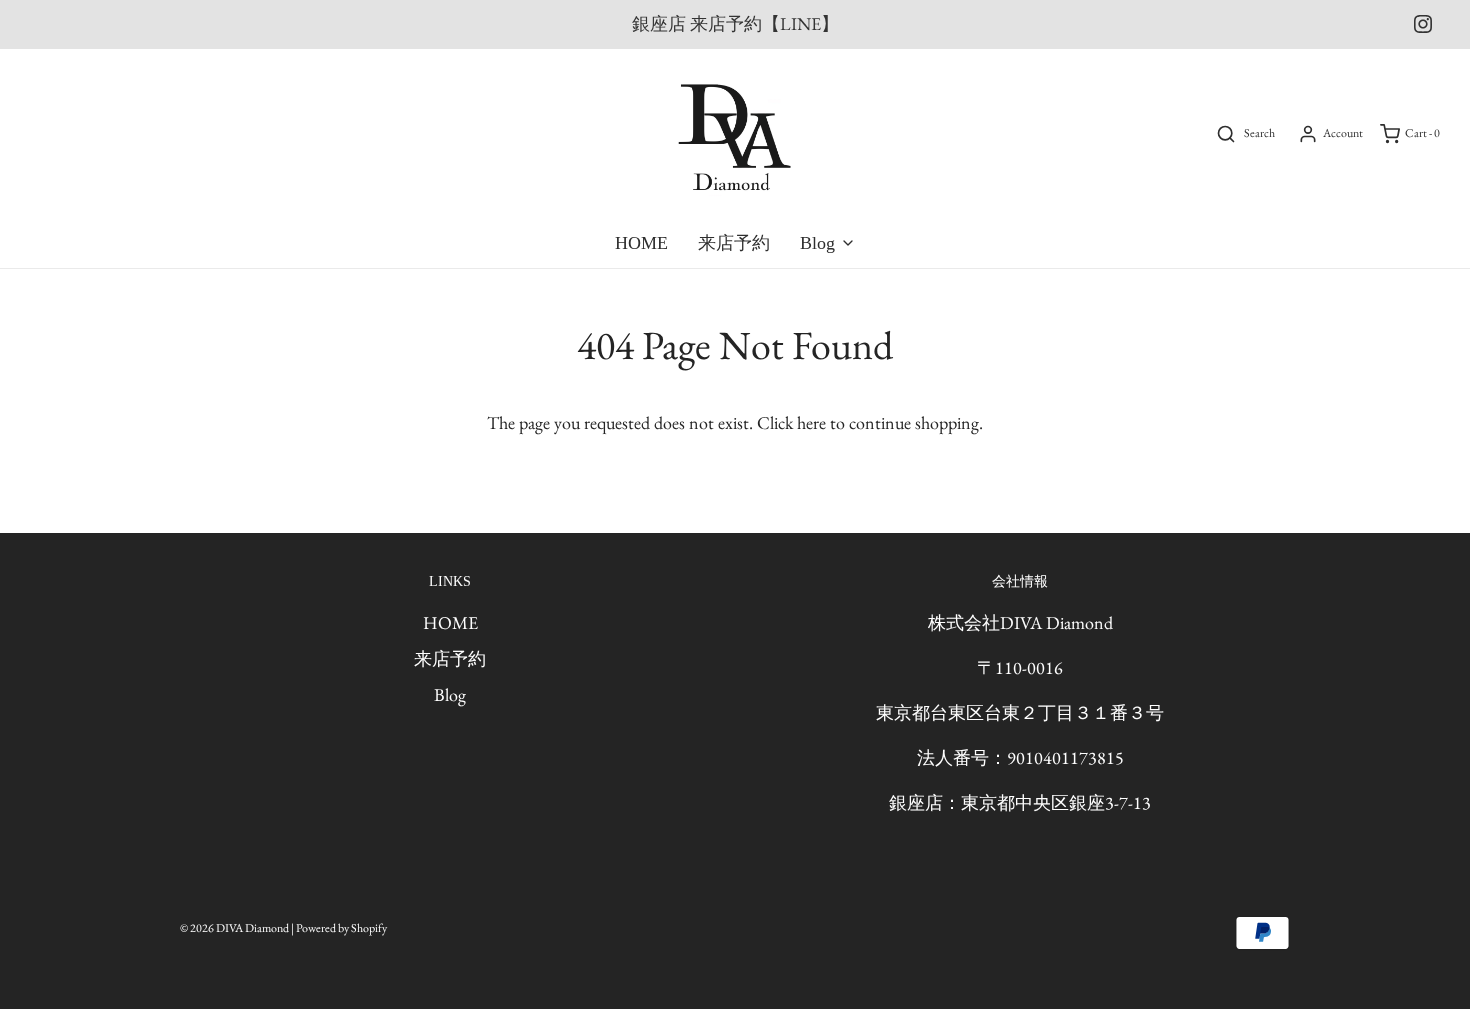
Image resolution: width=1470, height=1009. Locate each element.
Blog (450, 694)
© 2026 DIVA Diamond (234, 928)
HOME (641, 243)
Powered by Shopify (341, 928)
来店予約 (734, 243)
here (811, 422)
